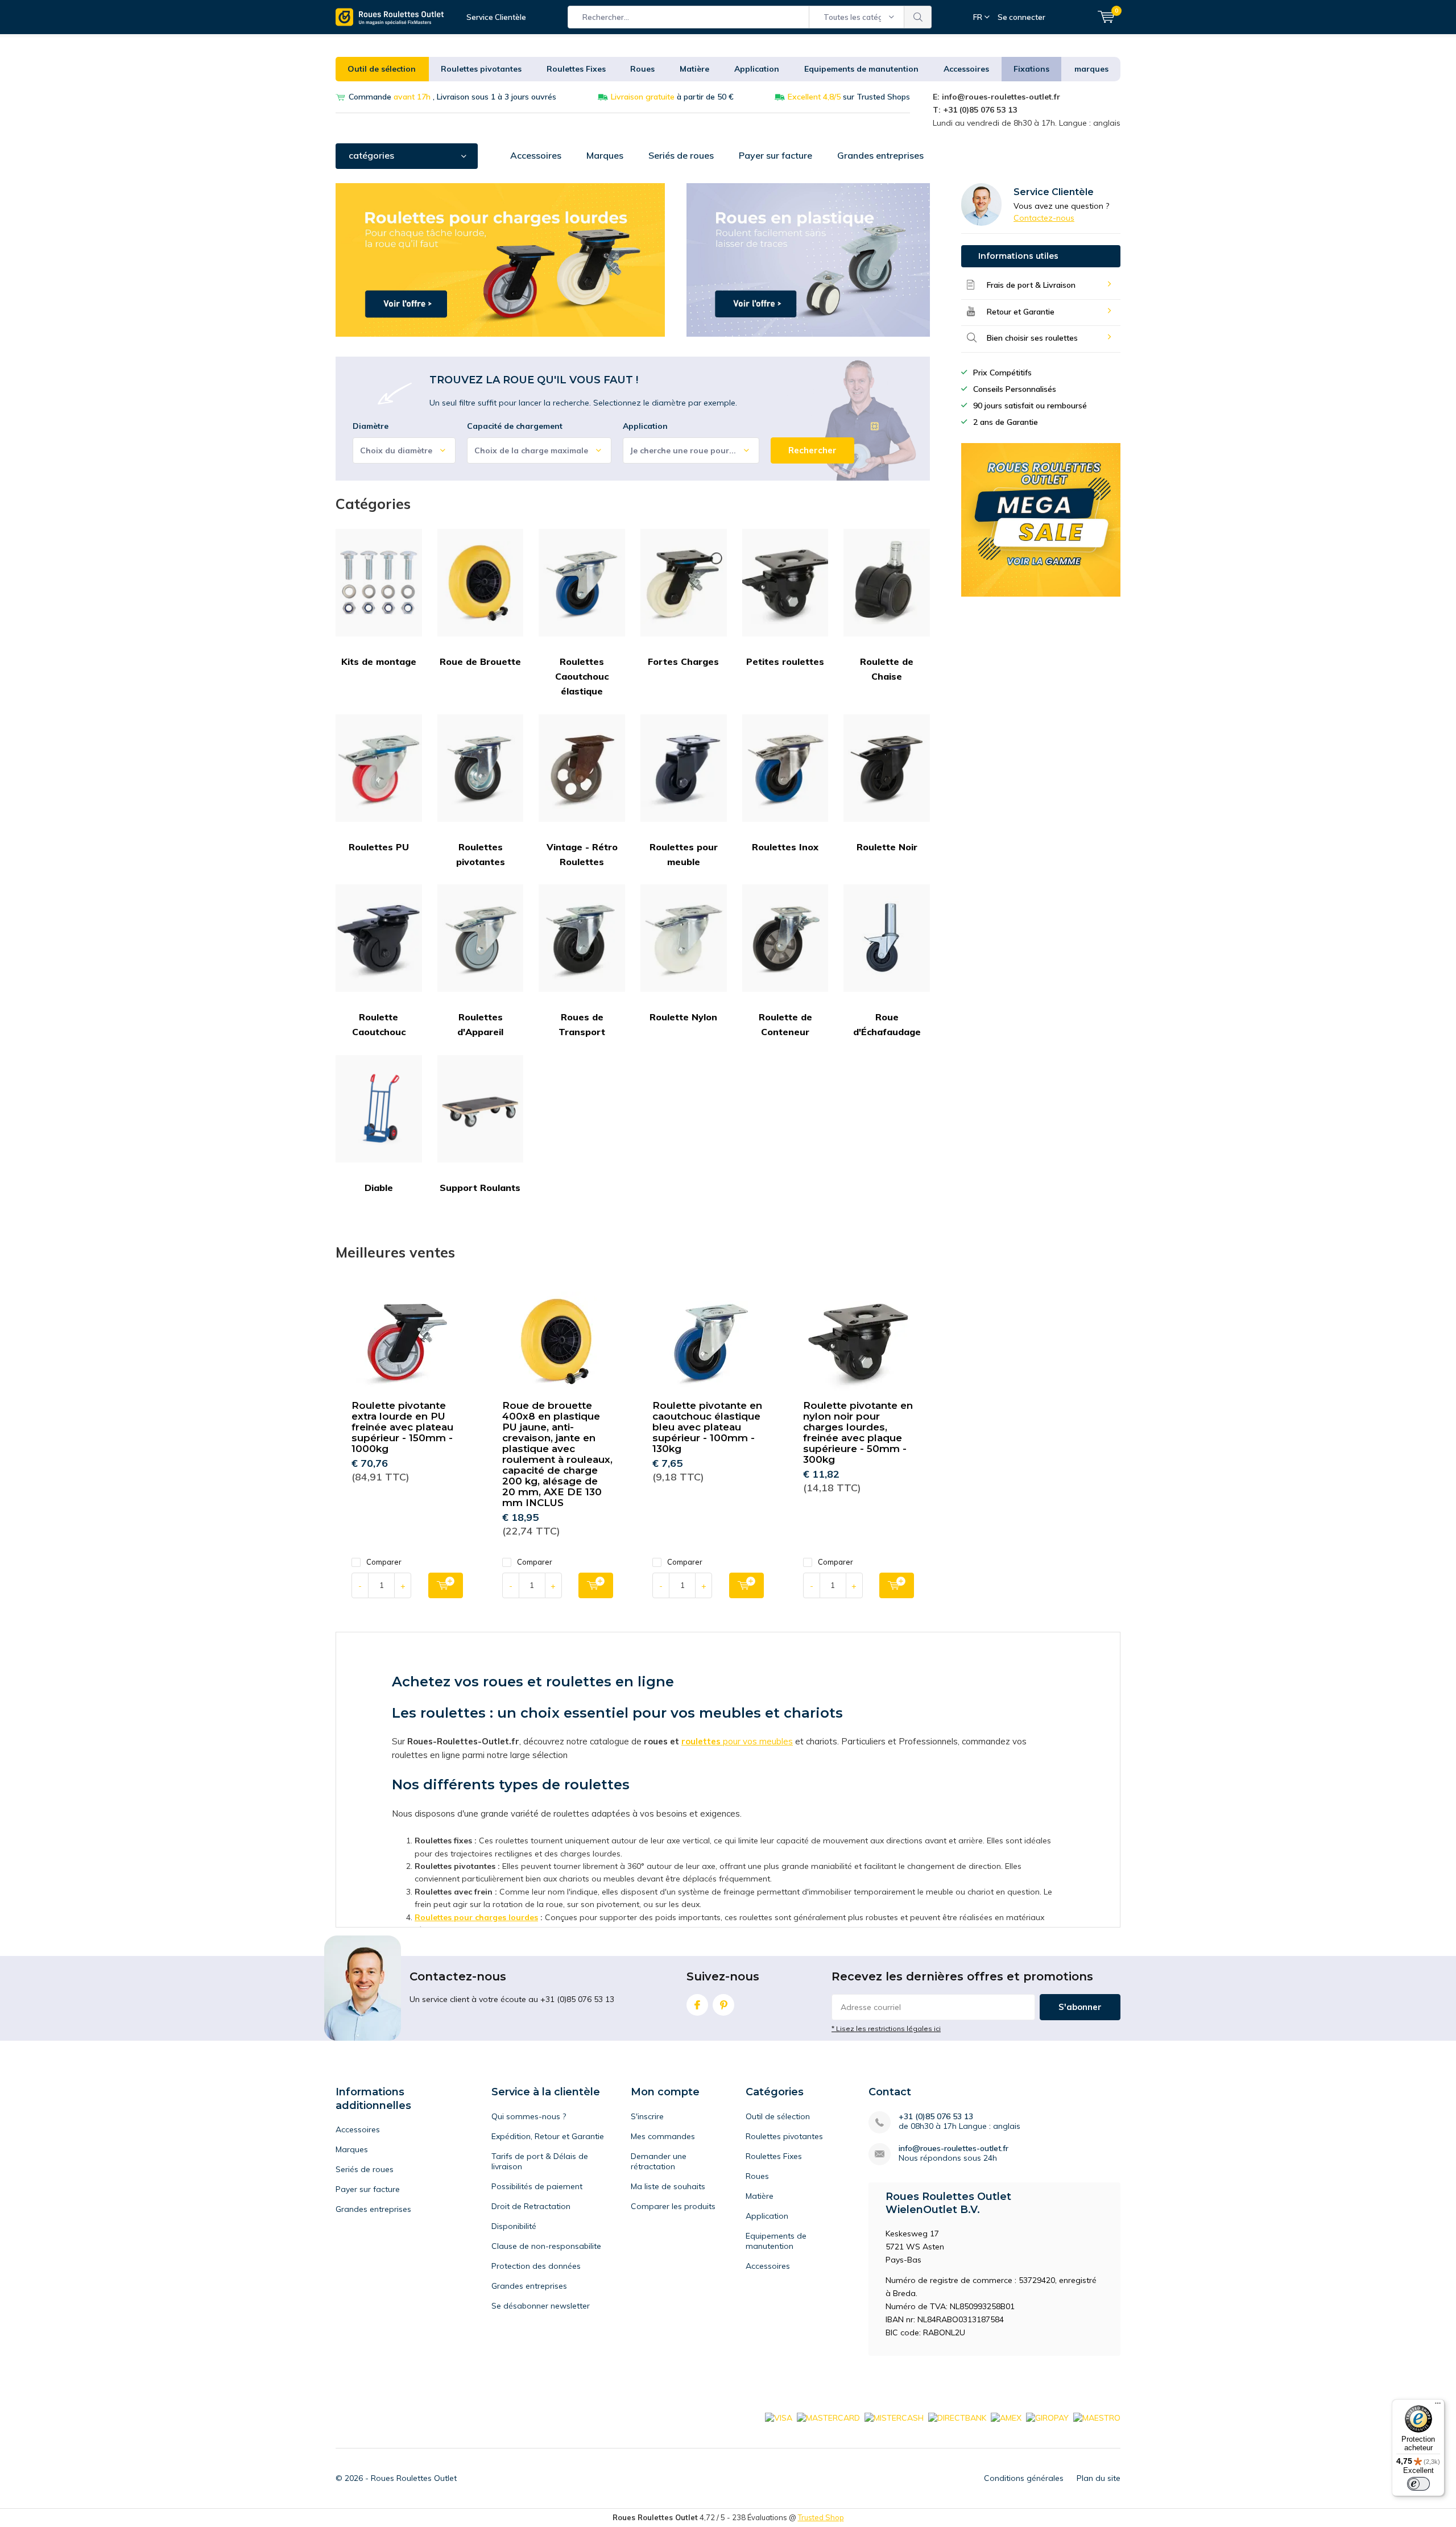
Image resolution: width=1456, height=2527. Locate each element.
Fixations (1031, 69)
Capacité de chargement (515, 426)
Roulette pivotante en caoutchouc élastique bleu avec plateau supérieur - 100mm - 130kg (707, 1427)
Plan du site (1099, 2478)
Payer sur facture (775, 155)
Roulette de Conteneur (785, 1024)
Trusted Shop (821, 2517)
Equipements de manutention (861, 69)
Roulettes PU (379, 847)
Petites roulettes (785, 661)
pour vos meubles (757, 1741)
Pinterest (723, 2005)
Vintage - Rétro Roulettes (582, 854)
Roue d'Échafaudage (887, 1024)
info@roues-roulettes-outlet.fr (954, 2148)
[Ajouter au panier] (446, 1585)
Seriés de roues (681, 155)
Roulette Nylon (683, 1017)
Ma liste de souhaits (668, 2186)
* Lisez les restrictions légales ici (886, 2028)
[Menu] (1438, 2406)
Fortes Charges (683, 661)
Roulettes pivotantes (481, 69)
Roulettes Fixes (576, 69)
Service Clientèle (496, 17)
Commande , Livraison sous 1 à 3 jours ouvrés (452, 97)
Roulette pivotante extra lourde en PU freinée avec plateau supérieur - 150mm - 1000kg (402, 1427)
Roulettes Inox (785, 847)
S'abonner (1080, 2007)
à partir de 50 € (672, 97)
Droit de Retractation (531, 2206)
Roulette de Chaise (887, 669)
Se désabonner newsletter (541, 2306)
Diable (379, 1188)
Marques (605, 155)
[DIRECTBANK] (957, 2417)
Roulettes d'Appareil (480, 1024)
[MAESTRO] (1097, 2417)
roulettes (701, 1741)
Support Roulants (480, 1188)
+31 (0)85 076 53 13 (936, 2117)
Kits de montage (379, 661)
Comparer (384, 1562)
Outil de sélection (382, 69)
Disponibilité (514, 2226)
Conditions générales (1024, 2478)
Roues (642, 69)
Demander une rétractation (659, 2161)
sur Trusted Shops (849, 97)
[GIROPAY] (1047, 2417)
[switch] (1418, 2484)
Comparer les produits (673, 2206)
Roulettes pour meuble (684, 854)
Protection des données (536, 2266)
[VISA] (779, 2417)
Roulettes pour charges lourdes (476, 1917)
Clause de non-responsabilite (546, 2246)
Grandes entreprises (880, 155)
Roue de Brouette (480, 661)
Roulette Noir (887, 847)
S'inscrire (647, 2116)
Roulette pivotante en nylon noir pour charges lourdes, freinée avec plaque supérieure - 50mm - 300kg (858, 1432)
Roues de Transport (582, 1024)
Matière (694, 69)
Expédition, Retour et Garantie (548, 2136)
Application (757, 69)
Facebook (697, 2005)
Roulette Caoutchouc (379, 1024)
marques (1091, 69)
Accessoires (966, 69)
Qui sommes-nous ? (529, 2116)
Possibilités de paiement (537, 2186)
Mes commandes (663, 2136)
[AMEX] (1006, 2417)
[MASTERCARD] (828, 2417)
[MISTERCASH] (894, 2417)
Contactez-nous (1044, 218)
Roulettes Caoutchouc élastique (582, 677)
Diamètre (371, 426)
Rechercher (918, 17)
